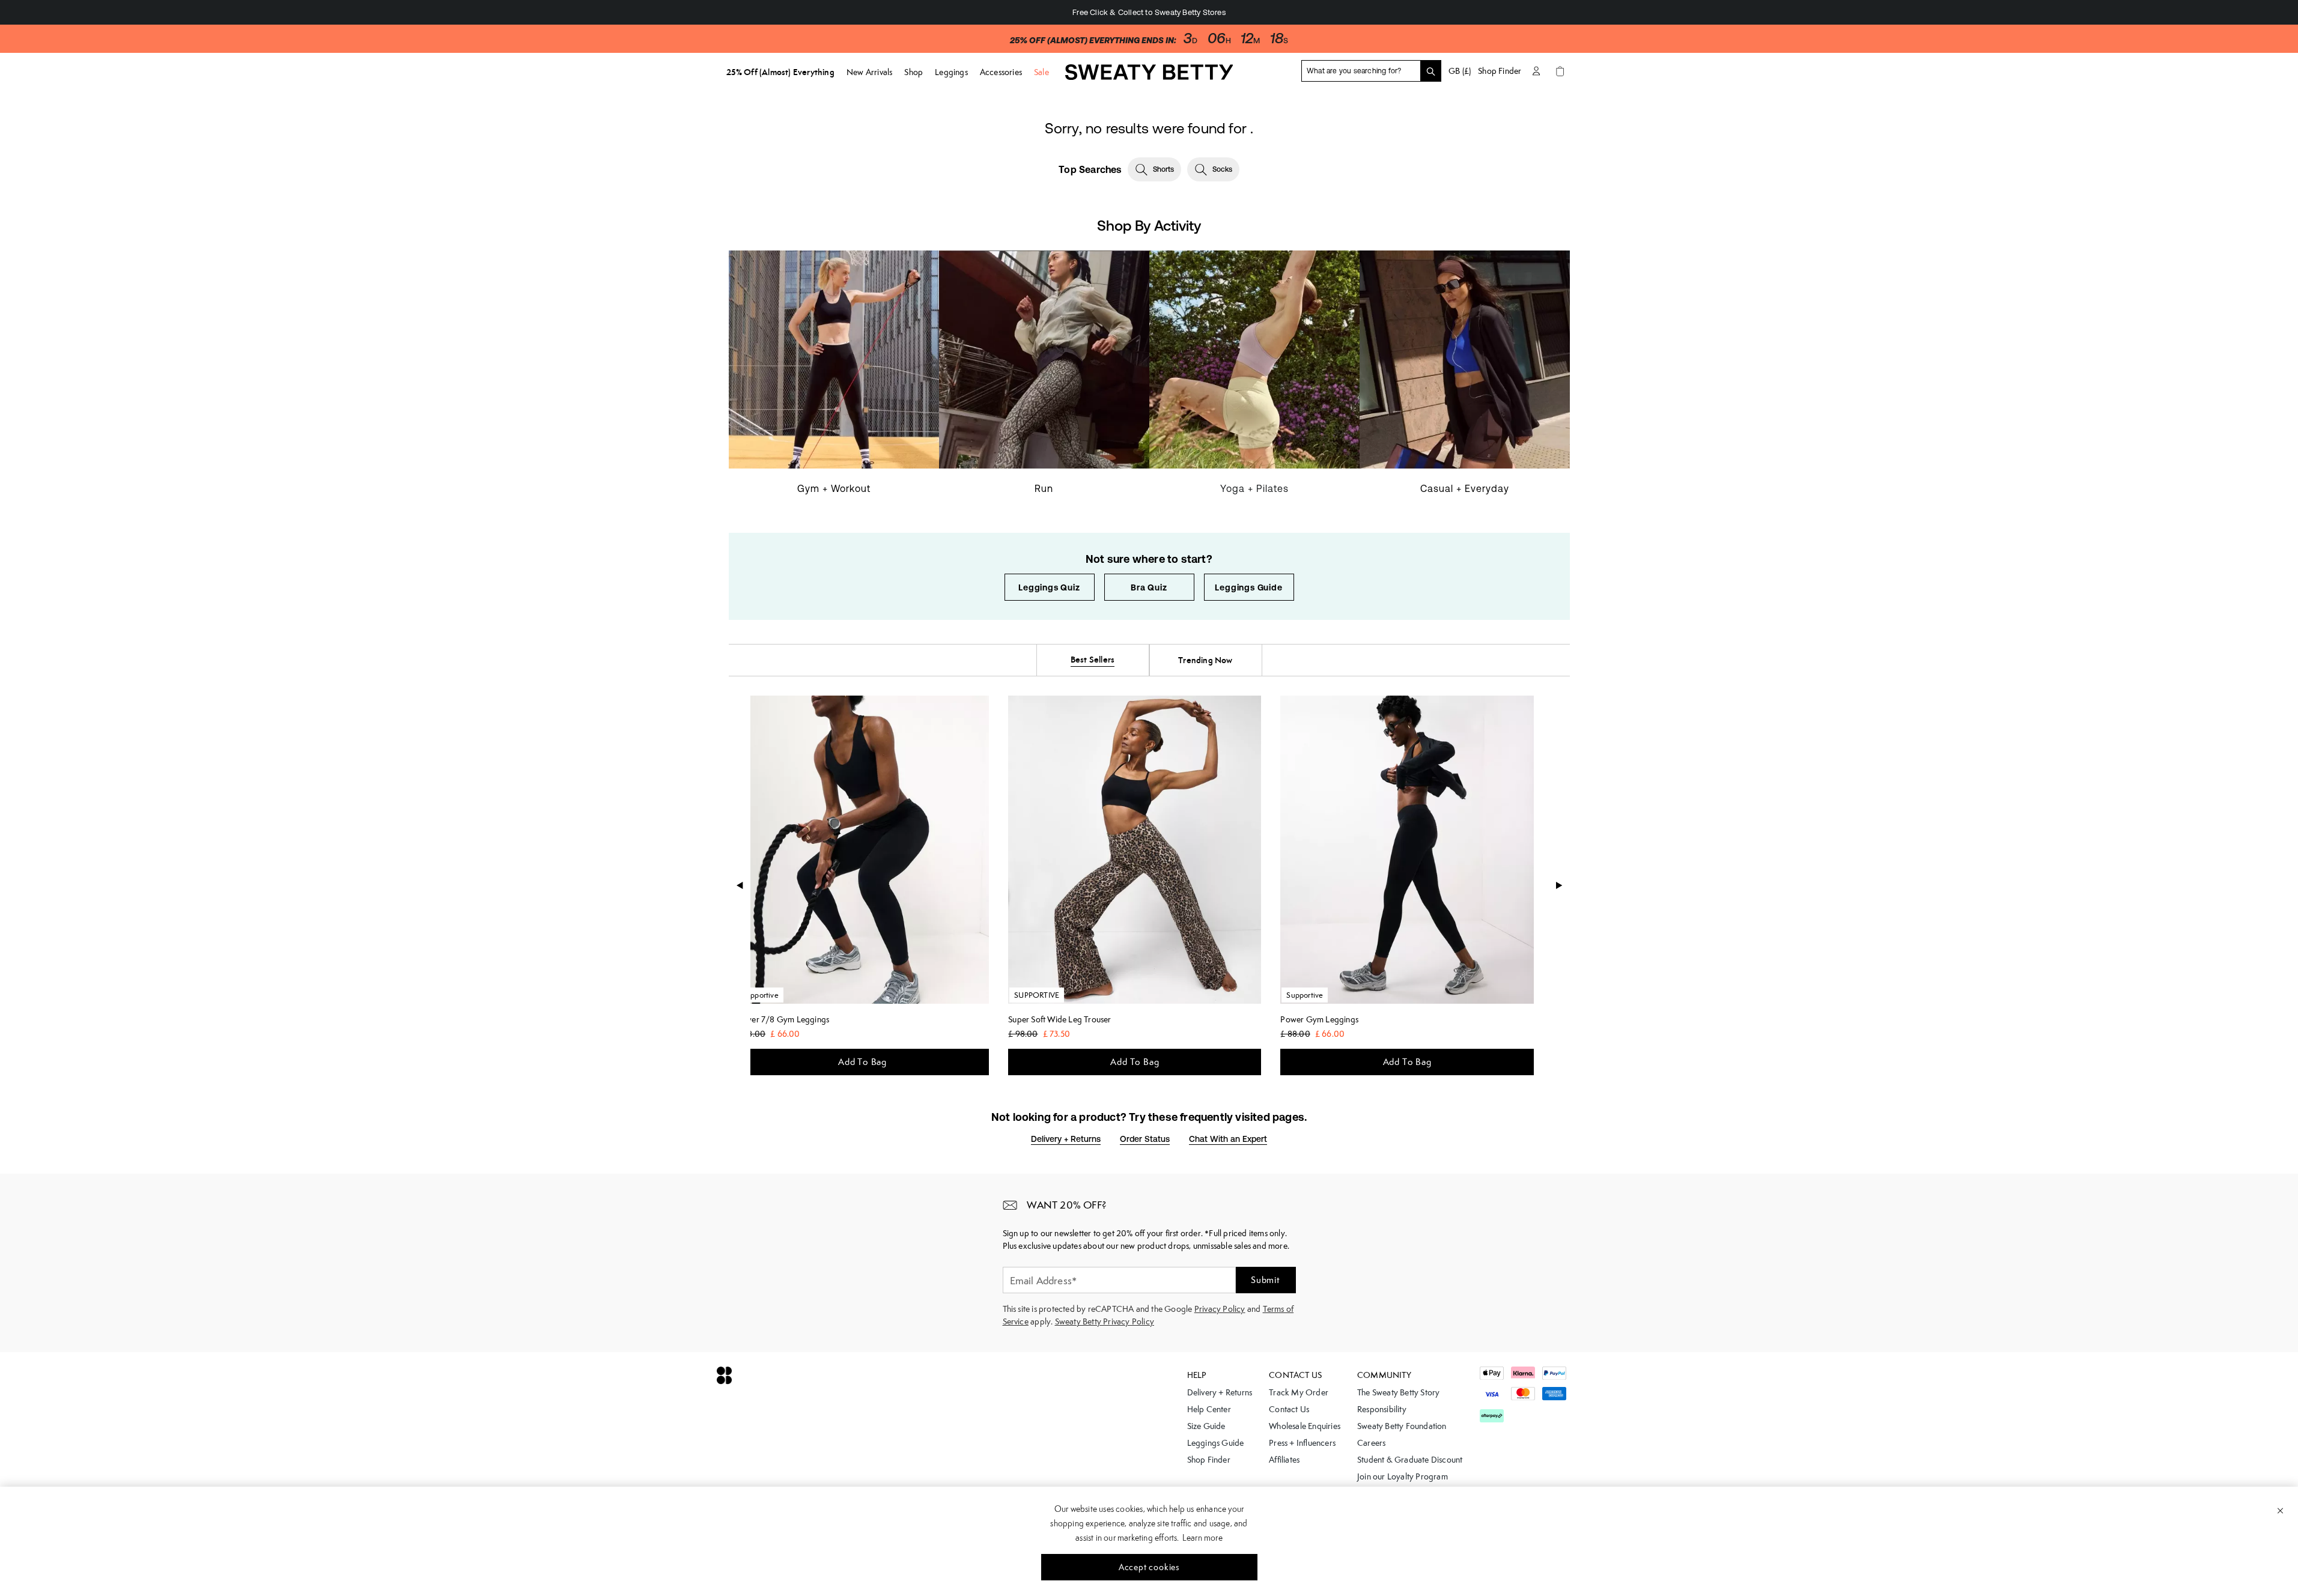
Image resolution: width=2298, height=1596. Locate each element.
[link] (1149, 76)
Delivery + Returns (1066, 1139)
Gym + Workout (834, 488)
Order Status (1145, 1139)
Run (1044, 488)
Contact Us (1289, 1409)
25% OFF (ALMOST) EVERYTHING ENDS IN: (1093, 41)
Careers (1371, 1443)
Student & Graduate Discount (1410, 1460)
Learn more (1202, 1538)
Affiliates (1284, 1460)
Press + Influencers (1302, 1443)
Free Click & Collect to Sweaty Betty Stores (1149, 12)
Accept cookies (1149, 1567)
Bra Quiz (1149, 587)
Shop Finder (1500, 71)
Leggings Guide (1248, 587)
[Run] (1044, 380)
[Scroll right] (1559, 885)
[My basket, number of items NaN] (1560, 71)
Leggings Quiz (1049, 587)
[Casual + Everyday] (1465, 380)
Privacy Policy (1220, 1309)
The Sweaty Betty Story (1398, 1392)
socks (1222, 169)
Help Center (1209, 1409)
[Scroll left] (740, 885)
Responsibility (1382, 1409)
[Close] (2280, 1510)
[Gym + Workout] (834, 380)
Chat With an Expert (1228, 1139)
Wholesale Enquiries (1305, 1426)
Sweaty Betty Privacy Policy (1105, 1321)
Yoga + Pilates (1254, 488)
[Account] (1536, 71)
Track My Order (1299, 1392)
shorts (1163, 169)
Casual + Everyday (1465, 488)
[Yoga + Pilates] (1254, 380)
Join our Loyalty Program (1403, 1476)
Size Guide (1206, 1426)
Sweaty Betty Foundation (1402, 1426)
